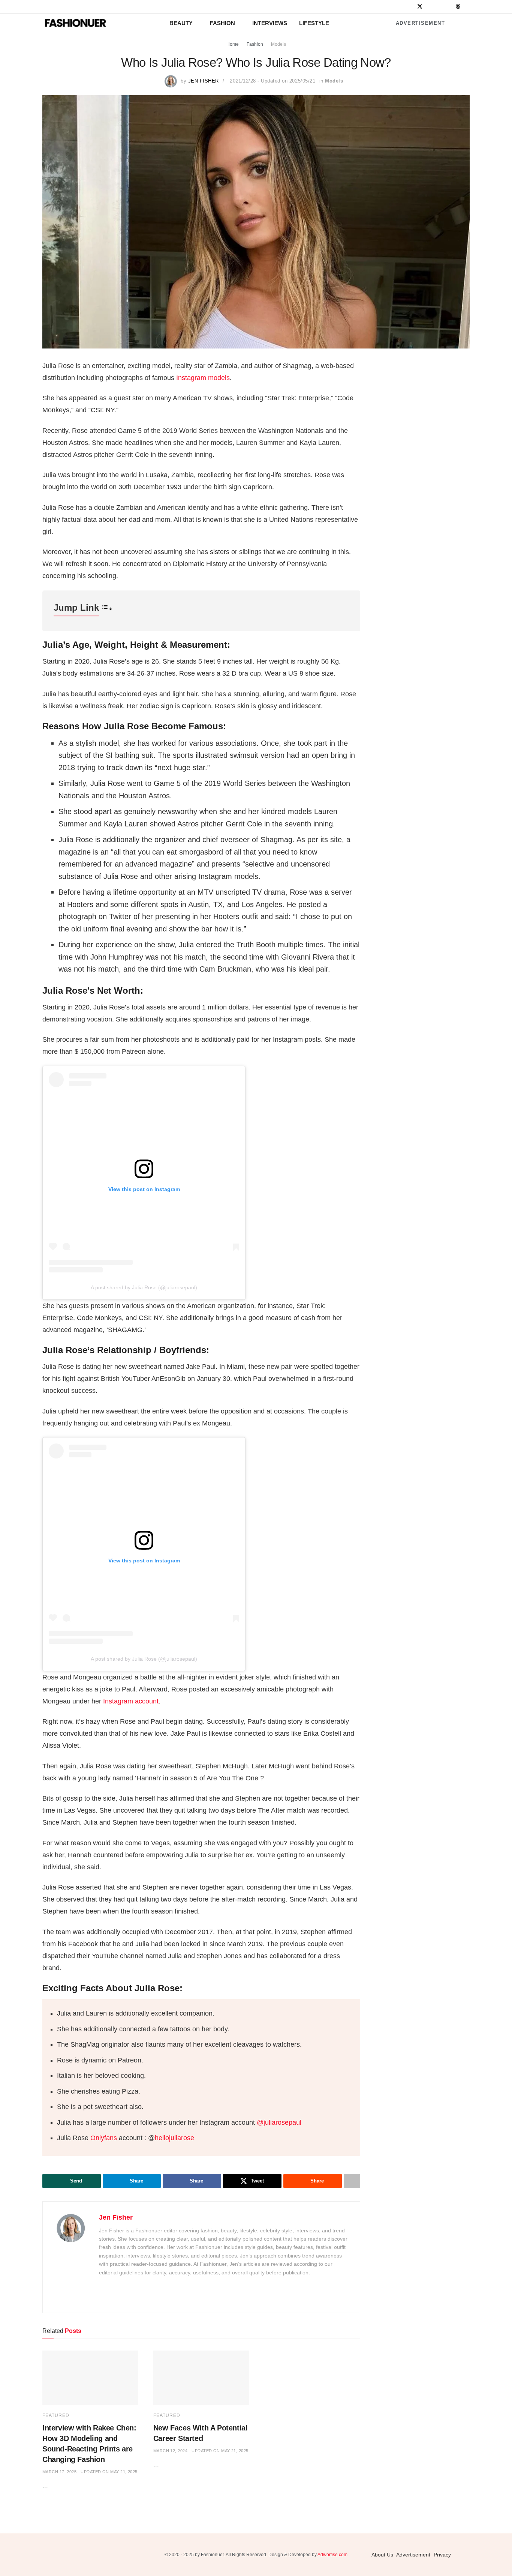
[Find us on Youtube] (448, 7)
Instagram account (131, 1701)
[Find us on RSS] (468, 7)
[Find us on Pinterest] (439, 7)
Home (233, 44)
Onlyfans (104, 2138)
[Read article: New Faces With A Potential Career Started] (201, 2378)
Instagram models (203, 378)
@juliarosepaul (279, 2122)
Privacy (442, 2555)
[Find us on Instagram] (410, 7)
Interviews (270, 23)
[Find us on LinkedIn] (430, 7)
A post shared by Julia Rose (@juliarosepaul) (144, 1287)
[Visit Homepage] (75, 23)
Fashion (222, 23)
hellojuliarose (174, 2138)
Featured (56, 2415)
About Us (382, 2555)
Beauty (181, 23)
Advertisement (419, 23)
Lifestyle (314, 23)
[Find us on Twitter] (420, 7)
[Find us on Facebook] (400, 7)
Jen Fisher (204, 81)
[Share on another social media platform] (352, 2181)
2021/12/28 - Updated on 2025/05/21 (272, 81)
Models (278, 44)
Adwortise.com (332, 2555)
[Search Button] (467, 23)
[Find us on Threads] (458, 7)
